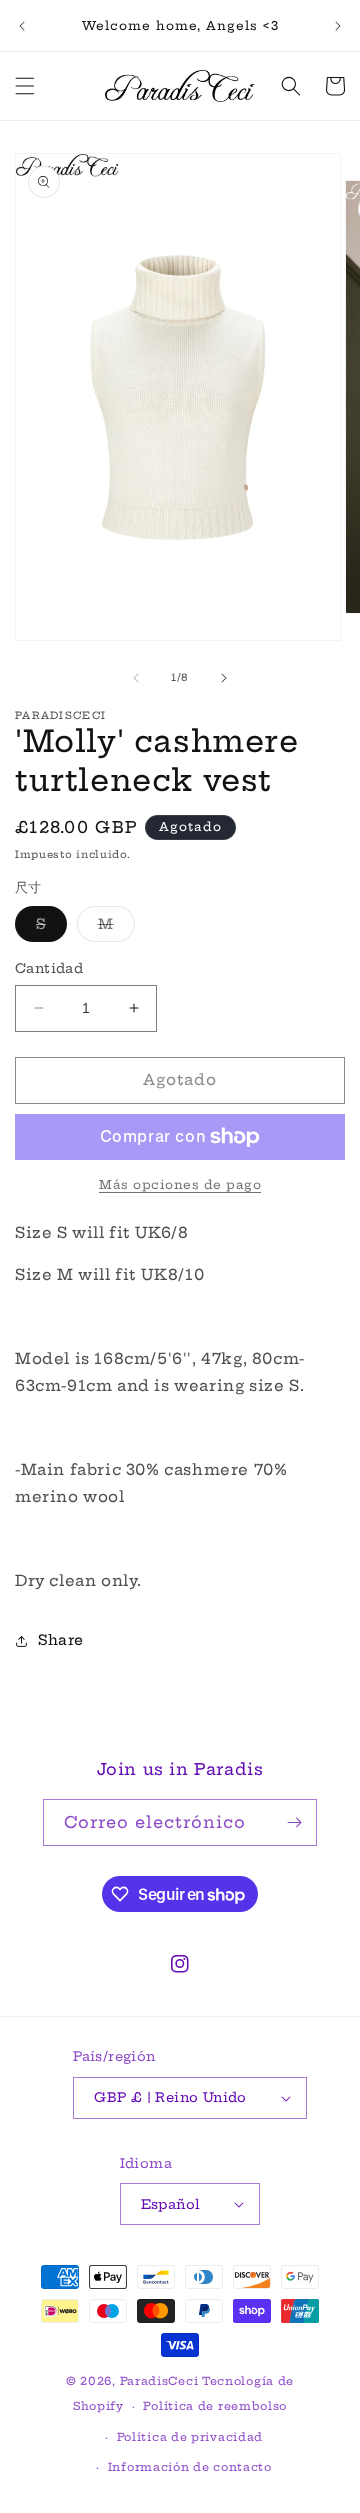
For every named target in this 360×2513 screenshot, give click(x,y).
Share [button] (61, 1640)
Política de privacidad (190, 2437)
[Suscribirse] (294, 1822)
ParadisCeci (159, 2381)
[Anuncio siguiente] (338, 26)
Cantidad (49, 968)
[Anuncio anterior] (22, 26)
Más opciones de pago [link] (180, 1184)
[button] (25, 86)
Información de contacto (190, 2467)
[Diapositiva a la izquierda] (136, 678)
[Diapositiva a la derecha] (224, 678)
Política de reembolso (215, 2406)
